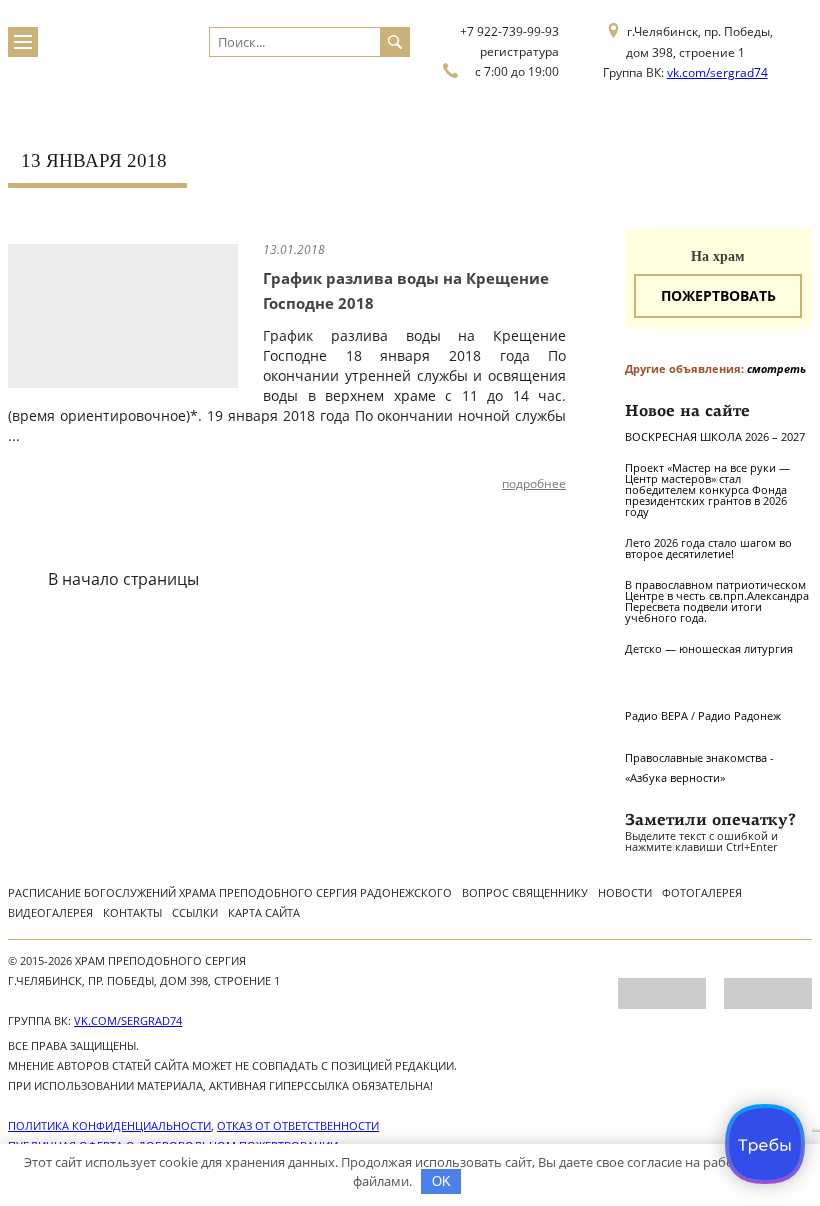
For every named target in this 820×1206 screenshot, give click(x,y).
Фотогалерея (702, 892)
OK (441, 1181)
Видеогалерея (50, 912)
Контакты (132, 912)
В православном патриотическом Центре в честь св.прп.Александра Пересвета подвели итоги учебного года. (717, 601)
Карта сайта (264, 912)
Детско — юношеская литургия (709, 648)
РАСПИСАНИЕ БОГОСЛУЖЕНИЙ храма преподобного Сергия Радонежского (230, 892)
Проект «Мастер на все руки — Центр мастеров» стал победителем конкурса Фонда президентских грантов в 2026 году (707, 489)
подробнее (534, 484)
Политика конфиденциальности (109, 1125)
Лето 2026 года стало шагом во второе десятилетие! (708, 548)
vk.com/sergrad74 (717, 72)
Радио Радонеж (739, 715)
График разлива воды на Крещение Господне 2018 (406, 290)
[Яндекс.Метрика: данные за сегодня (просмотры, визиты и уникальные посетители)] (662, 993)
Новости (625, 892)
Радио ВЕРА (656, 715)
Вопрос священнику (525, 892)
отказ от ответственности (298, 1125)
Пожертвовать (718, 295)
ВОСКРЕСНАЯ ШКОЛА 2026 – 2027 (715, 436)
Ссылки (195, 912)
